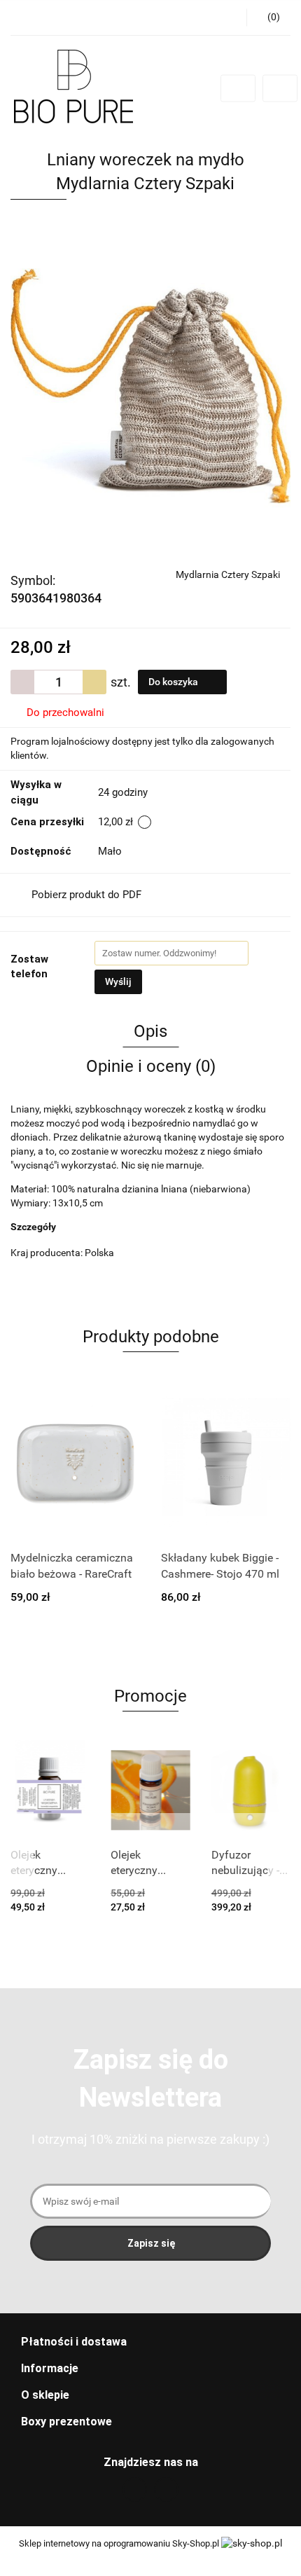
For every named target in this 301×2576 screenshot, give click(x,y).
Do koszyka (174, 682)
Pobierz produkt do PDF (86, 895)
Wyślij (118, 982)
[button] (150, 2342)
